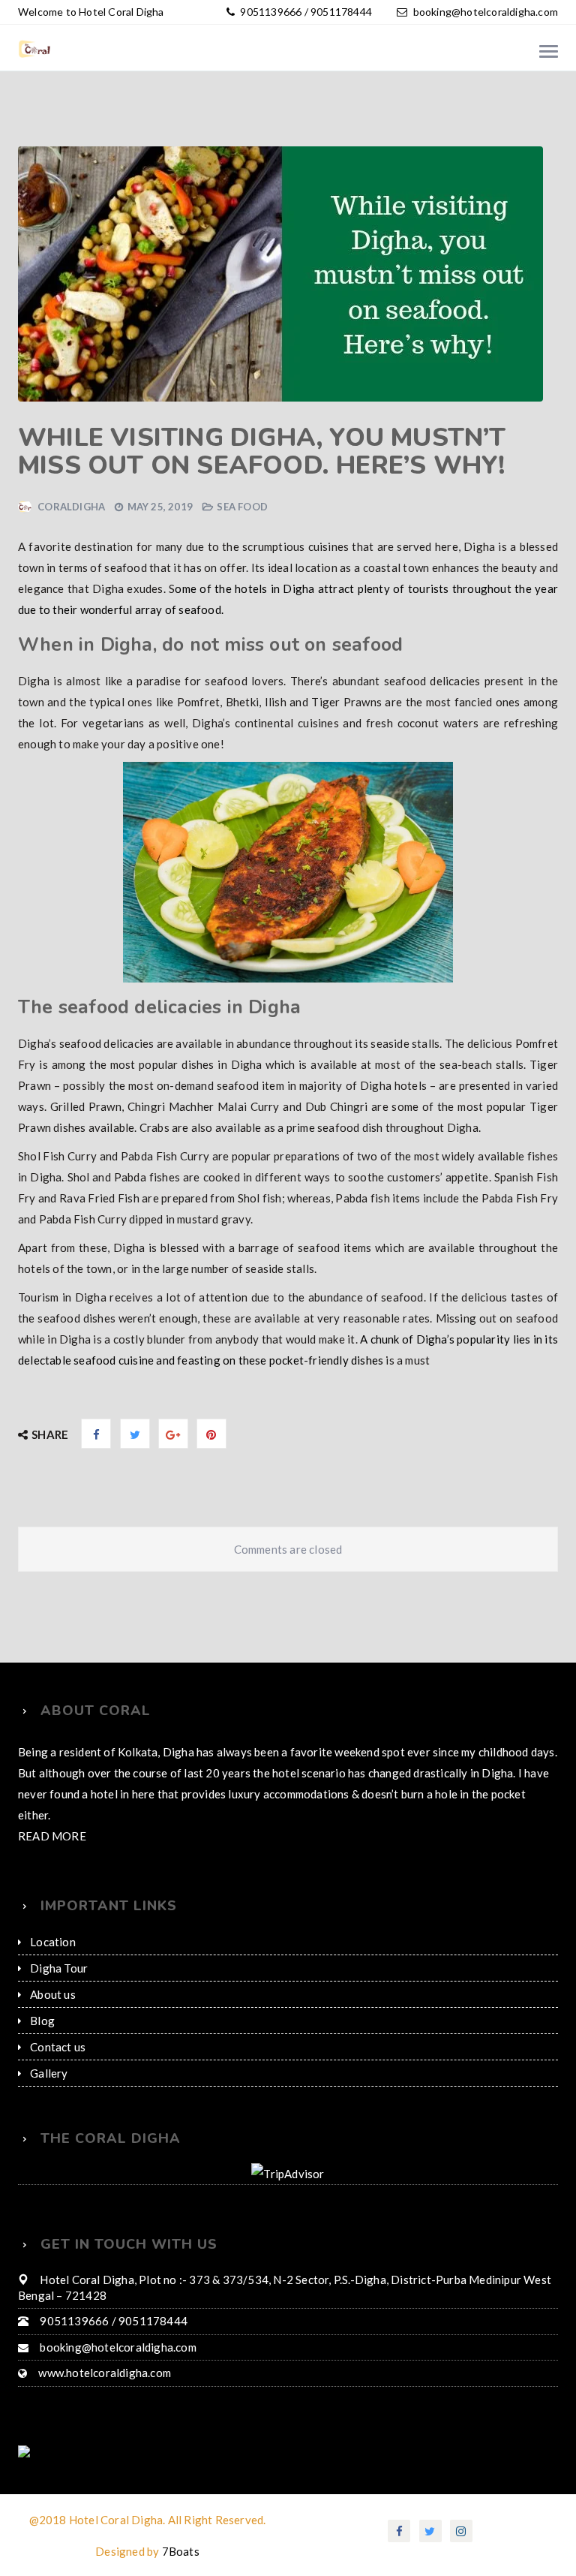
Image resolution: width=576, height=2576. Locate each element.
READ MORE (52, 1815)
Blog (42, 2000)
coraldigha (71, 507)
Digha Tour (57, 1947)
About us (52, 1973)
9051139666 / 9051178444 (303, 12)
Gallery (49, 2052)
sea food (242, 507)
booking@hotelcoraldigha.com (485, 12)
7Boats (180, 2530)
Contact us (57, 2026)
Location (52, 1921)
